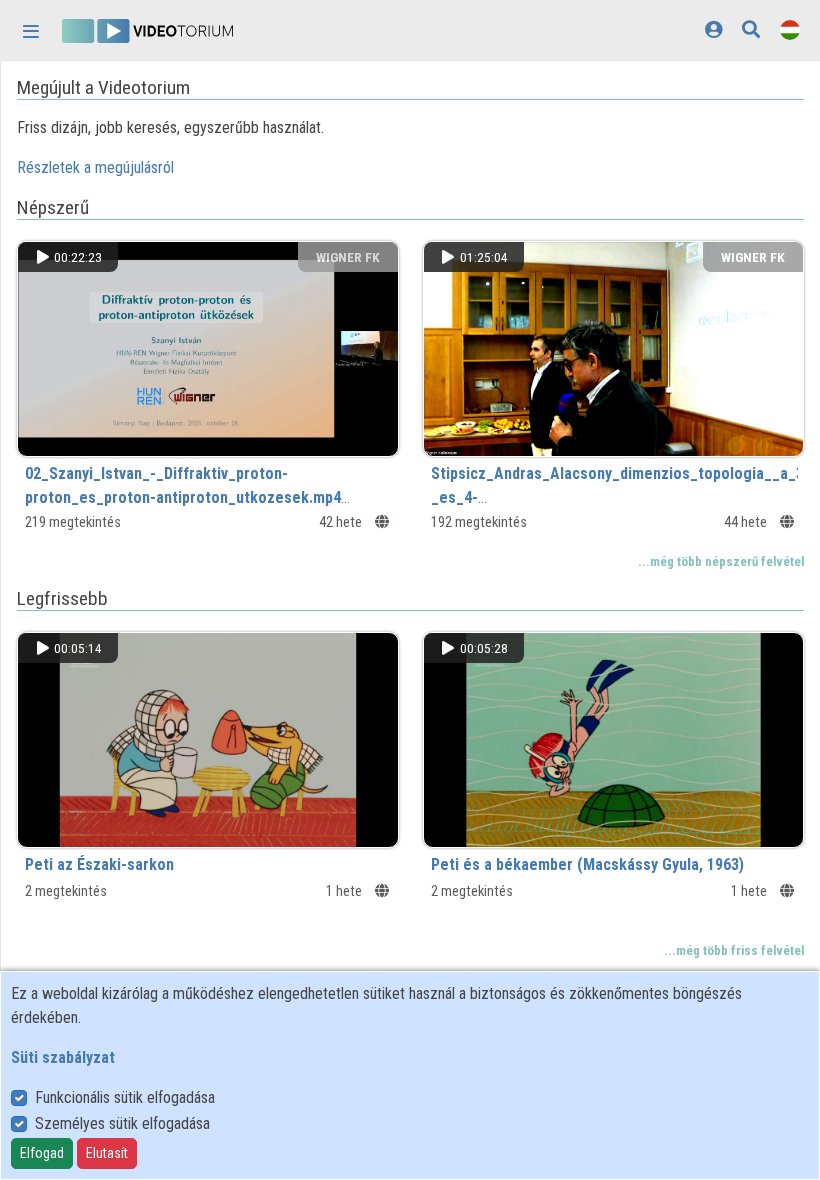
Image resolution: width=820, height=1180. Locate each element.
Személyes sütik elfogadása (122, 1123)
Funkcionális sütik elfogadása (125, 1097)
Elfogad (42, 1153)
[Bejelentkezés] (713, 29)
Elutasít (107, 1153)
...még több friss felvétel (734, 950)
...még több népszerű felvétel (721, 561)
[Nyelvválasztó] (790, 29)
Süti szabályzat (63, 1057)
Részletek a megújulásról (95, 167)
